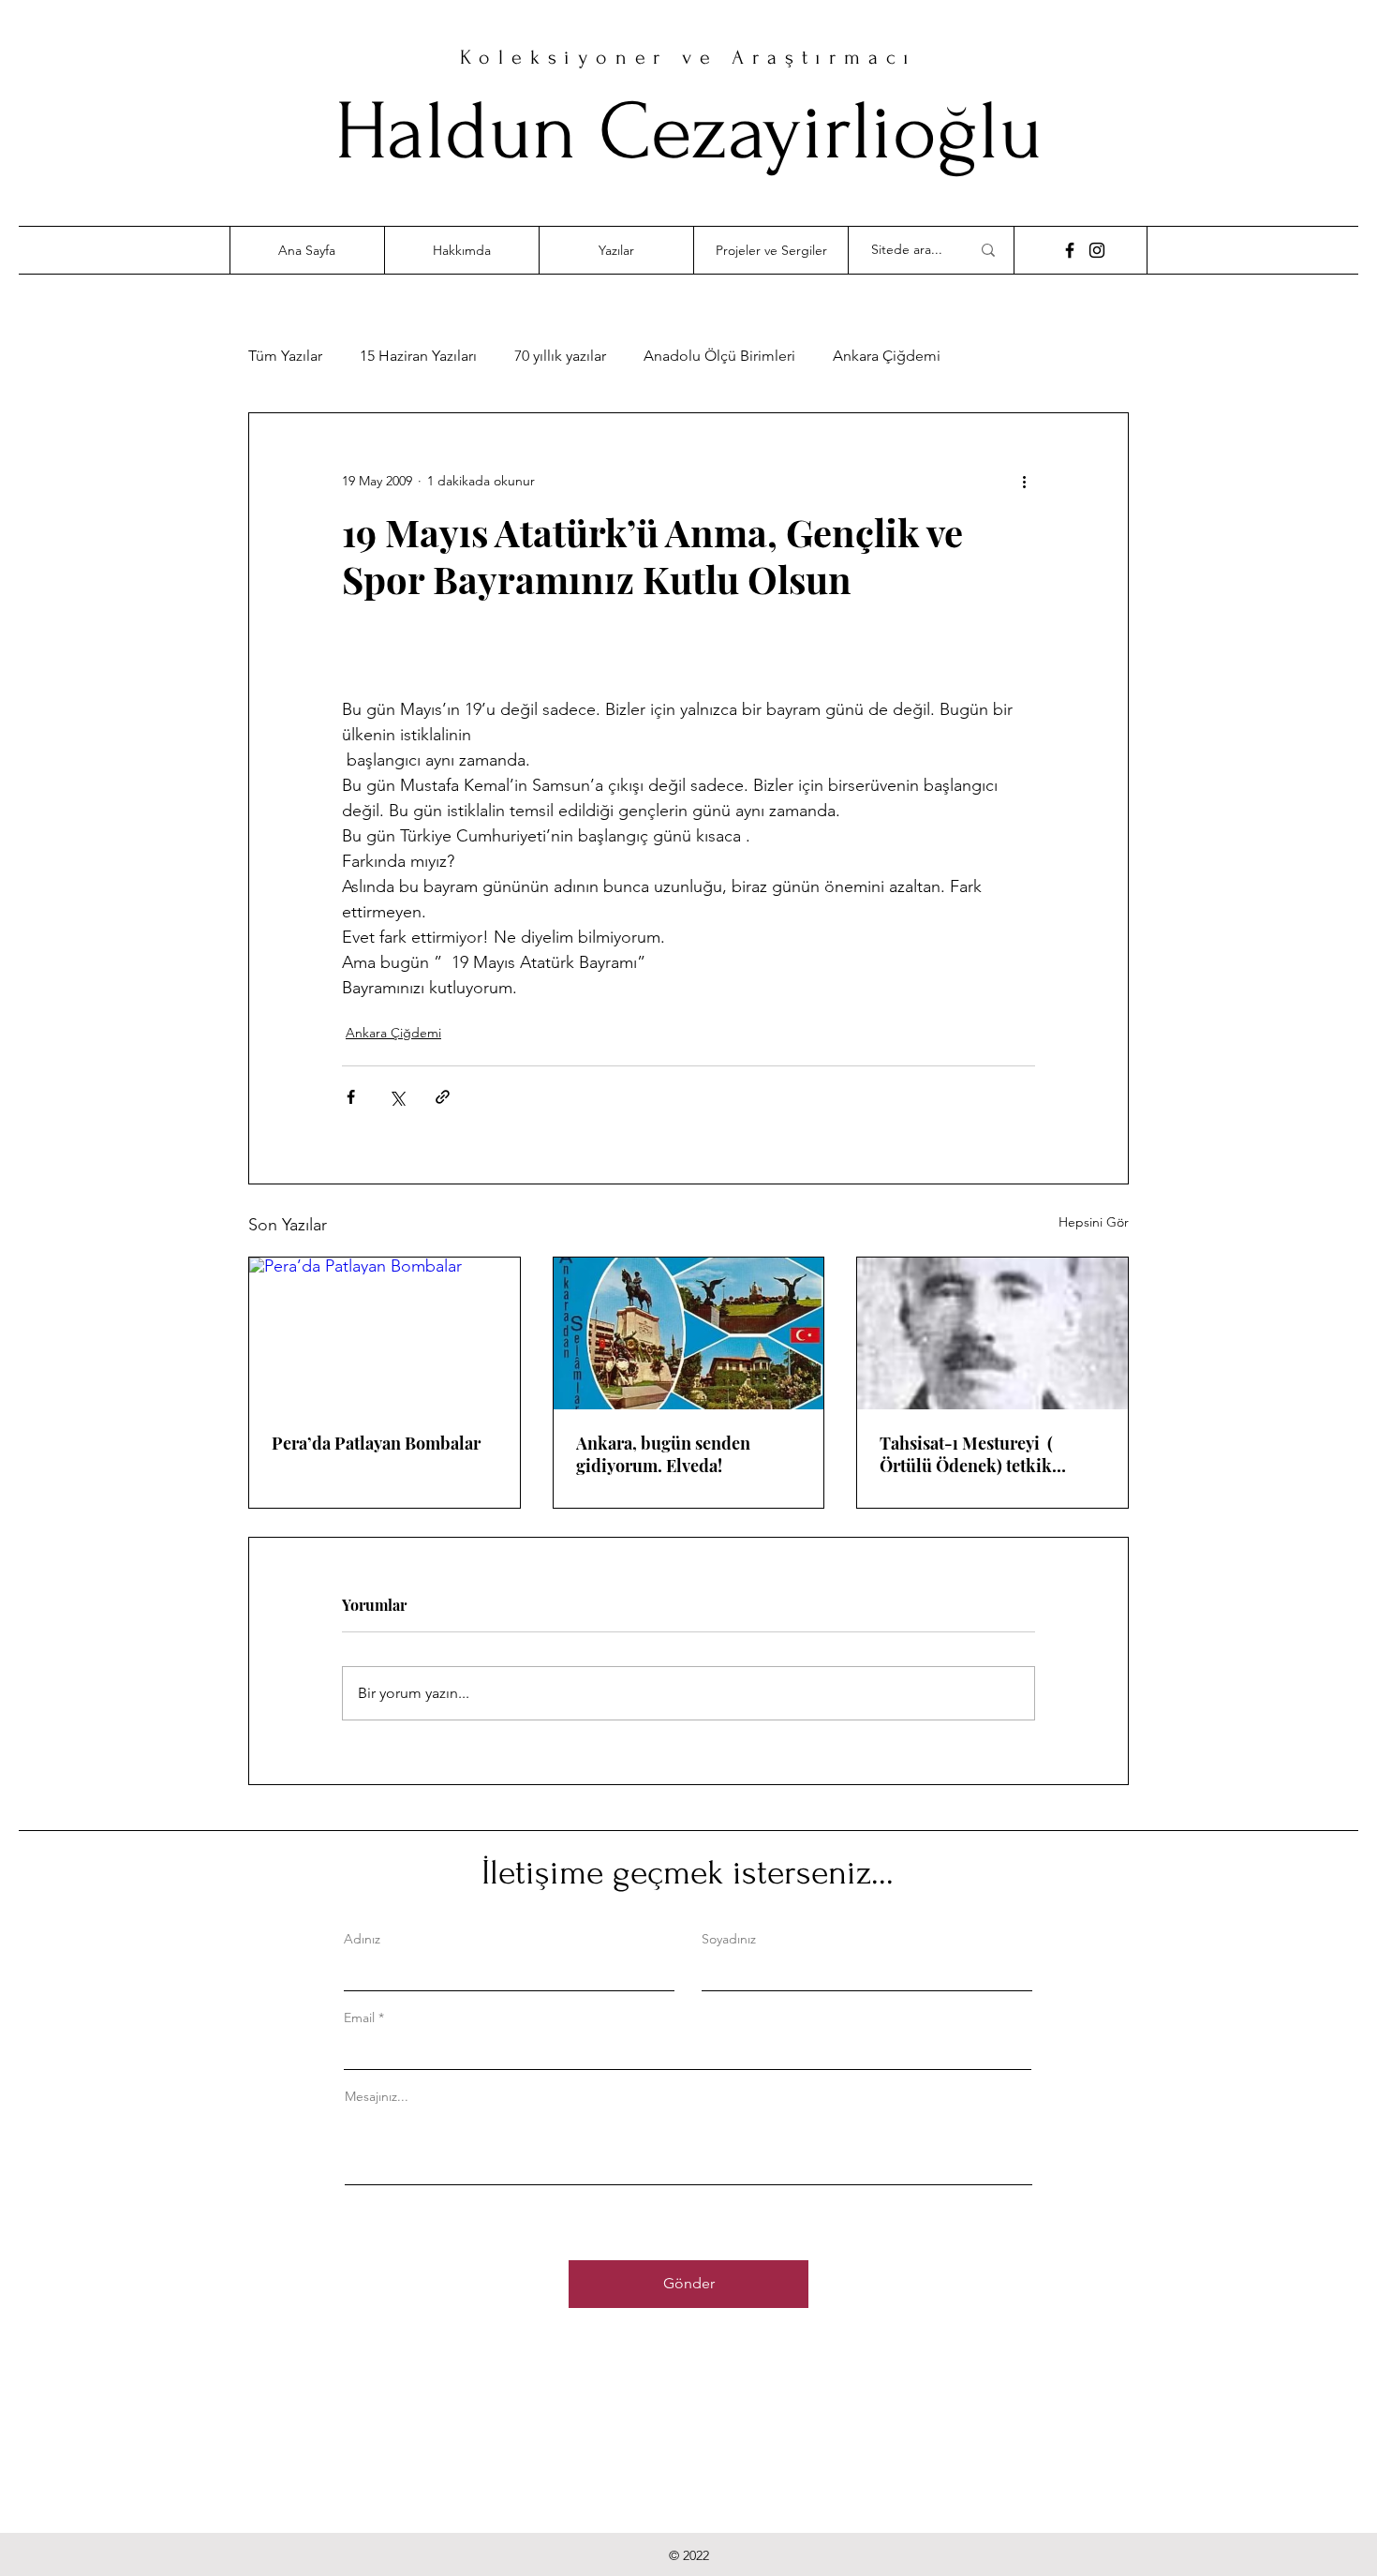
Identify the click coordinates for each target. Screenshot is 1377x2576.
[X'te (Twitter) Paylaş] (397, 1097)
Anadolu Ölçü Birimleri (719, 356)
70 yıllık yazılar (560, 356)
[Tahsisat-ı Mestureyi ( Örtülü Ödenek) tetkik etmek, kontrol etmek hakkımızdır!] (992, 1333)
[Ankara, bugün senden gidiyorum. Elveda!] (689, 1333)
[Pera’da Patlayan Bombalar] (385, 1333)
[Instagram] (1097, 250)
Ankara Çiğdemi (887, 356)
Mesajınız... (377, 2096)
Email (359, 2018)
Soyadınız (729, 1939)
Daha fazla (1012, 356)
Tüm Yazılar (285, 356)
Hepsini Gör (1094, 1222)
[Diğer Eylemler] (1024, 481)
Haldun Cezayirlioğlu (688, 132)
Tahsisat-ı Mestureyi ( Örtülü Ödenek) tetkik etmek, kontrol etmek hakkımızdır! (966, 1454)
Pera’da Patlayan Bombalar (376, 1443)
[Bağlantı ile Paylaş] (443, 1097)
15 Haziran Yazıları (418, 356)
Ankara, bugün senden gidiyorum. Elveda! (663, 1454)
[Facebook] (1070, 250)
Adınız (362, 1939)
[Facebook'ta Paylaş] (351, 1097)
